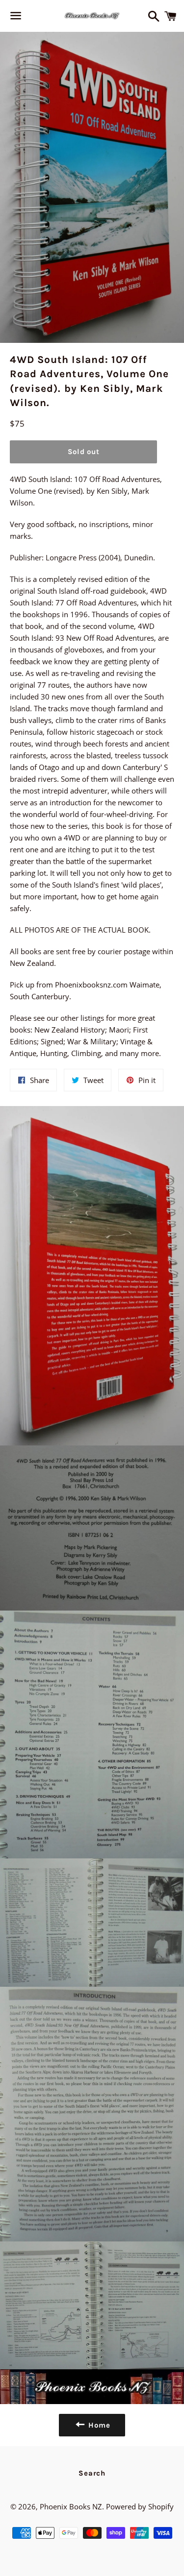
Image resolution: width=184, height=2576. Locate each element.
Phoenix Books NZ (71, 2506)
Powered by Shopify (140, 2506)
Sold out (84, 452)
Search (92, 2473)
